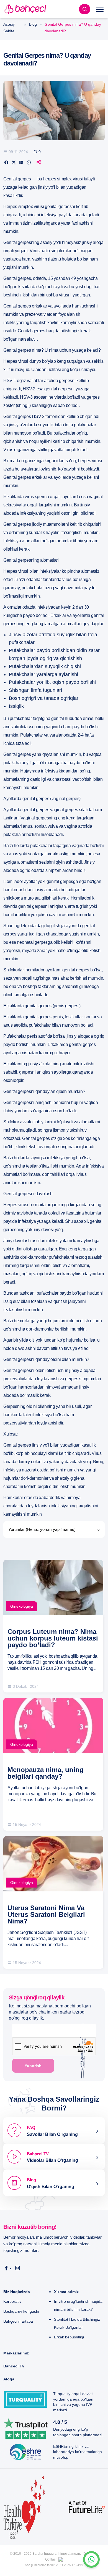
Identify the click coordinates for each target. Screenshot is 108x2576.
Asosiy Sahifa (9, 28)
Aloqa (9, 2379)
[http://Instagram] (18, 2268)
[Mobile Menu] (100, 9)
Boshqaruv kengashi (21, 2311)
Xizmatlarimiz (66, 2292)
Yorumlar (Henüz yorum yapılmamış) (42, 1529)
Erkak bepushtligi (69, 2337)
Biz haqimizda (17, 2292)
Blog (33, 24)
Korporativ (12, 2301)
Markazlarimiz (16, 2353)
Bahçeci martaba (18, 2321)
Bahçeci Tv (14, 2366)
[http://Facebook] (6, 2268)
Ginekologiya (22, 1606)
